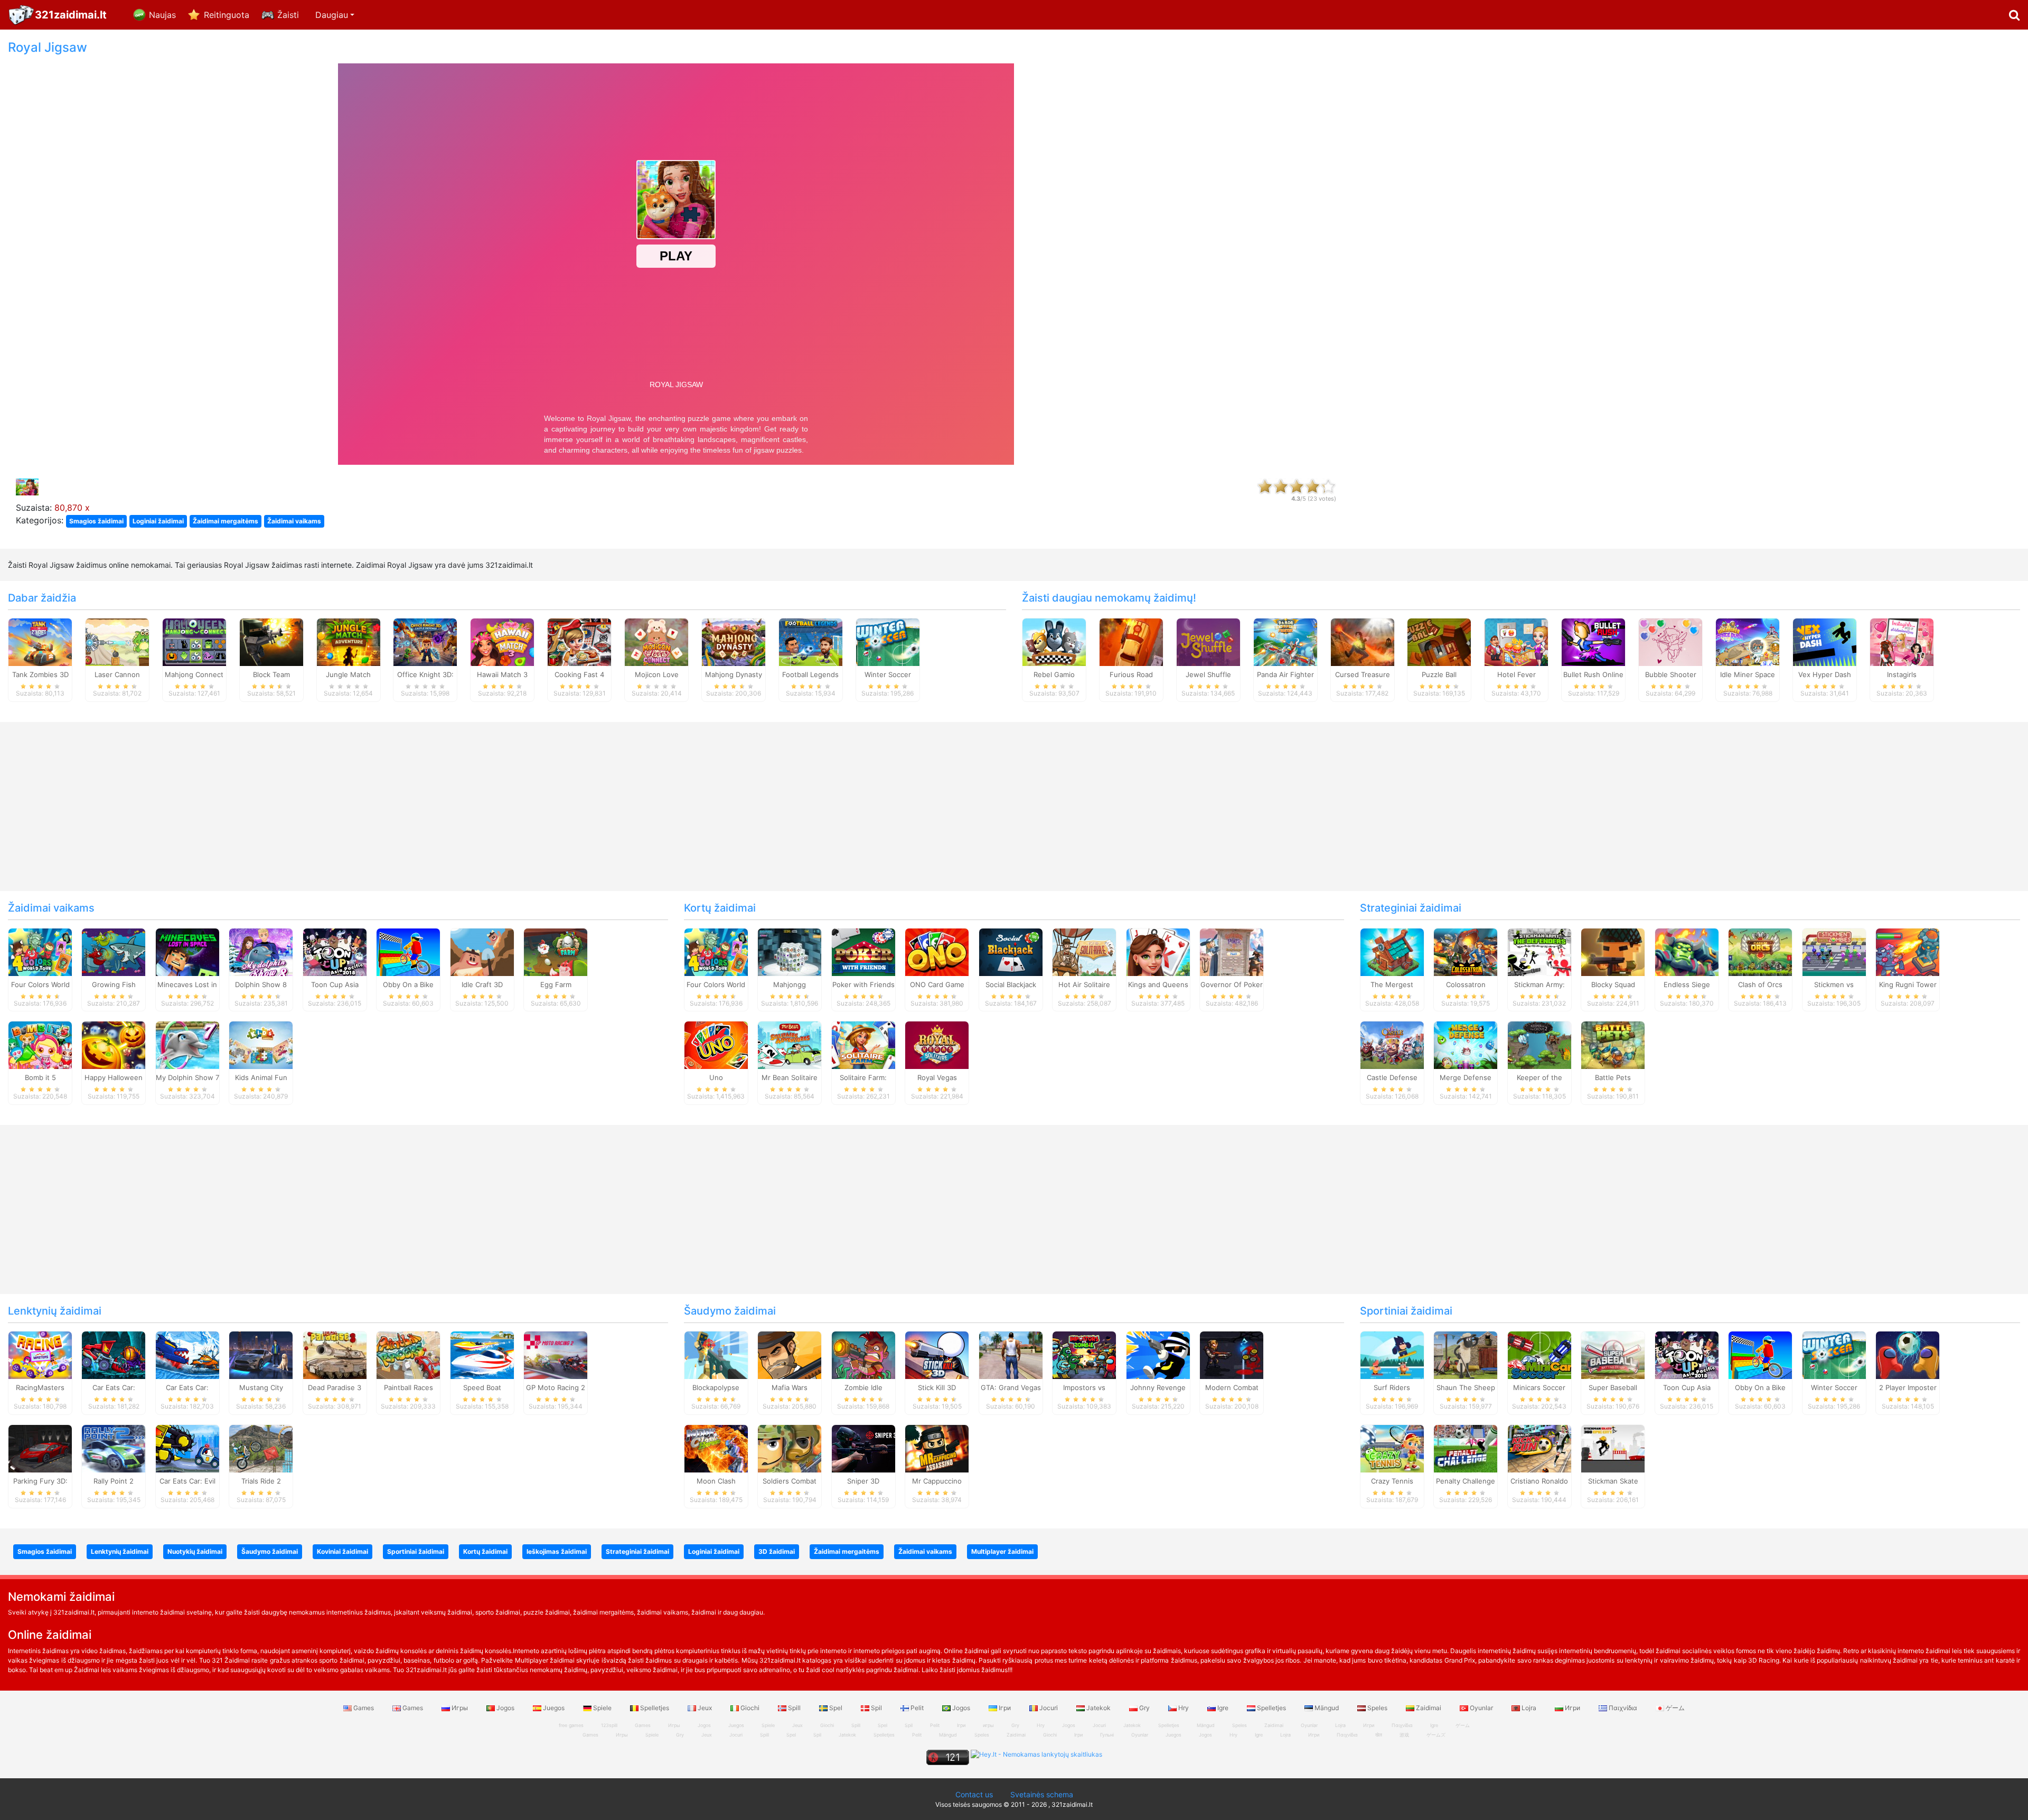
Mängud (1327, 1708)
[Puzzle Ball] (1439, 641)
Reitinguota (227, 15)
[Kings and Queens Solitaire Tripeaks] (1158, 951)
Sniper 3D (863, 1481)
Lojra (1529, 1708)
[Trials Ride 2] (261, 1448)
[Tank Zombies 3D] (40, 641)
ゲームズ (1436, 1735)
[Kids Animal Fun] (261, 1045)
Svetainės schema (1042, 1794)
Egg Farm (556, 984)
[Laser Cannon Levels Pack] (117, 641)
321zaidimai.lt (71, 15)
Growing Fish (114, 984)
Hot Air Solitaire (1084, 984)
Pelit (917, 1708)
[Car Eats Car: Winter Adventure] (187, 1355)
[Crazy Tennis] (1392, 1448)
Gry (1144, 1708)
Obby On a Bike (408, 984)
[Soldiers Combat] (790, 1448)
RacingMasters (40, 1387)
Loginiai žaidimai (158, 521)
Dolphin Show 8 (261, 984)
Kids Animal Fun (261, 1077)
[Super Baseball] (1613, 1355)
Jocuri (1049, 1708)
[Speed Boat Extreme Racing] (482, 1355)
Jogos (505, 1708)
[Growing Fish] (114, 951)
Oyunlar (1481, 1708)
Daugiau (332, 15)
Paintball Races (409, 1387)
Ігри (1005, 1708)
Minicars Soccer (1539, 1387)
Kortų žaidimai (720, 908)
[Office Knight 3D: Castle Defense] (425, 641)
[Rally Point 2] (114, 1448)
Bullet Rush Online (1593, 674)
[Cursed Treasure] (1363, 641)
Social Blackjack (1011, 984)
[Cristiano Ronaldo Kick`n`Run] (1539, 1448)
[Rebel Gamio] (1054, 641)
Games (364, 1708)
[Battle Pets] (1613, 1045)
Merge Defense (1466, 1077)
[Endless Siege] (1687, 951)
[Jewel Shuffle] (1208, 641)
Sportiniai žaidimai (1406, 1311)
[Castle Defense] (1392, 1045)
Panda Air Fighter (1285, 674)
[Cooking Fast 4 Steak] (579, 641)
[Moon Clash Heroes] (716, 1448)
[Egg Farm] (556, 951)
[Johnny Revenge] (1158, 1355)
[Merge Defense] (1466, 1045)
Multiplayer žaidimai (1002, 1551)
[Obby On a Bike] (408, 951)
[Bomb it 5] (40, 1045)
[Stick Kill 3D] (937, 1355)
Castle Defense (1392, 1077)
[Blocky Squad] (1613, 951)
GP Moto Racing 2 (556, 1387)
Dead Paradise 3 (335, 1387)
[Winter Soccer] (888, 641)
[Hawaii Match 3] (502, 641)
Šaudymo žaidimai (730, 1311)
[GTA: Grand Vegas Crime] (1011, 1355)
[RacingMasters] (40, 1355)
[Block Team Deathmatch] (271, 641)
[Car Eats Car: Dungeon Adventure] (114, 1355)
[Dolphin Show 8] (261, 951)
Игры (460, 1708)
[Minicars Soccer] (1539, 1355)
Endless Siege (1687, 984)
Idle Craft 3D (482, 984)
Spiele (602, 1708)
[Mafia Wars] (790, 1355)
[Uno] (716, 1045)
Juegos (554, 1708)
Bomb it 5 (40, 1077)
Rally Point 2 (114, 1481)
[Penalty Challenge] (1466, 1448)
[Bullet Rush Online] (1593, 641)
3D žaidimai (777, 1551)
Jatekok (1098, 1708)
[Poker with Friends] (863, 951)
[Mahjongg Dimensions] (790, 951)
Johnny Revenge (1158, 1387)
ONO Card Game (937, 984)
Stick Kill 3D (937, 1387)
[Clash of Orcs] (1760, 951)
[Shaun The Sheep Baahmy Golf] (1466, 1355)
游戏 (1404, 1735)
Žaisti (288, 15)
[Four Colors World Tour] (40, 951)
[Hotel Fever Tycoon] (1516, 641)
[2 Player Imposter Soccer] (1908, 1355)
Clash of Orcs (1760, 984)
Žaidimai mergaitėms (226, 521)
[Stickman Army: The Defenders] (1539, 951)
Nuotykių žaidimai (195, 1551)
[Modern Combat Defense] (1232, 1355)
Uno (716, 1077)
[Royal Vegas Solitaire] (937, 1045)
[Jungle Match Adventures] (349, 641)
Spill (794, 1708)
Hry (1184, 1708)
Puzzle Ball (1439, 674)
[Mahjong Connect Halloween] (194, 641)
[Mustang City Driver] (261, 1355)
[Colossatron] (1466, 951)
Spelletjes (655, 1708)
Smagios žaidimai (96, 521)
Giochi (750, 1708)
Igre (1223, 1708)
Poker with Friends (863, 984)
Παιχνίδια (1623, 1708)
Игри (1572, 1708)
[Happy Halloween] (114, 1045)
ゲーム (1674, 1708)
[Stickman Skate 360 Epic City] (1613, 1448)
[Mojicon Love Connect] (656, 641)
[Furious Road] (1131, 641)
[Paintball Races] (408, 1355)
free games (571, 1725)
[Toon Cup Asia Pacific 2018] (335, 951)
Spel (836, 1708)
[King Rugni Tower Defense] (1908, 951)
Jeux (705, 1708)
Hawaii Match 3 (502, 674)
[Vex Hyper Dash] (1825, 641)
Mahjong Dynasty (734, 674)
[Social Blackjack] (1011, 951)
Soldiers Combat (790, 1481)
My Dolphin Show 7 (187, 1077)
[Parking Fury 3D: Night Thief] (40, 1448)
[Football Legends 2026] (811, 641)
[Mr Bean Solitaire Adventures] (790, 1045)
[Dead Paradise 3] (335, 1355)
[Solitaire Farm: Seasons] (863, 1045)
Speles (1377, 1708)
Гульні (1107, 1735)
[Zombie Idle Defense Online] (863, 1355)
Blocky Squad (1613, 984)
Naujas (162, 15)
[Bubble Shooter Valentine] (1670, 641)
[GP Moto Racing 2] (556, 1355)
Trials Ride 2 (261, 1481)
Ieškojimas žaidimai (557, 1551)
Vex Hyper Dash (1825, 674)
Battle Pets (1613, 1077)
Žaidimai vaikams (294, 521)
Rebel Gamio (1054, 674)
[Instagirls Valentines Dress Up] (1902, 641)
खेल (1379, 1735)
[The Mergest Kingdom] (1392, 951)
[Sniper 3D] (863, 1448)
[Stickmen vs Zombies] (1834, 951)
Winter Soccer (888, 674)
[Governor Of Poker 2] (1232, 951)
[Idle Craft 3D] (482, 951)
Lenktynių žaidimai (55, 1311)
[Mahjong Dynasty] (734, 641)
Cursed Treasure (1363, 674)
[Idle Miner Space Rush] (1748, 641)
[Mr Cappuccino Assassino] (937, 1448)
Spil (876, 1708)
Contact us (974, 1794)
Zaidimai (1429, 1708)
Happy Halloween (114, 1077)
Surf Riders (1392, 1387)
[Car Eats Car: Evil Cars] (187, 1448)
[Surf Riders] (1392, 1355)
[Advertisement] (1690, 199)
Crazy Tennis (1392, 1481)
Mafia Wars (790, 1387)
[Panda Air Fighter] (1285, 641)
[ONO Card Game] (937, 951)
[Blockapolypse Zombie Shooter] (716, 1355)
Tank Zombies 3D (40, 674)
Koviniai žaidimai (342, 1551)
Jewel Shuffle (1208, 674)
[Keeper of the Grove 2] (1539, 1045)
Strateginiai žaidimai (1411, 908)
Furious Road (1131, 674)
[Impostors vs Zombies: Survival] (1084, 1355)
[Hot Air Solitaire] (1084, 951)
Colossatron (1466, 984)
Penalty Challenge (1466, 1481)
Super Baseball (1613, 1387)
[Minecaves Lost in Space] (187, 951)
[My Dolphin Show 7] (187, 1045)
